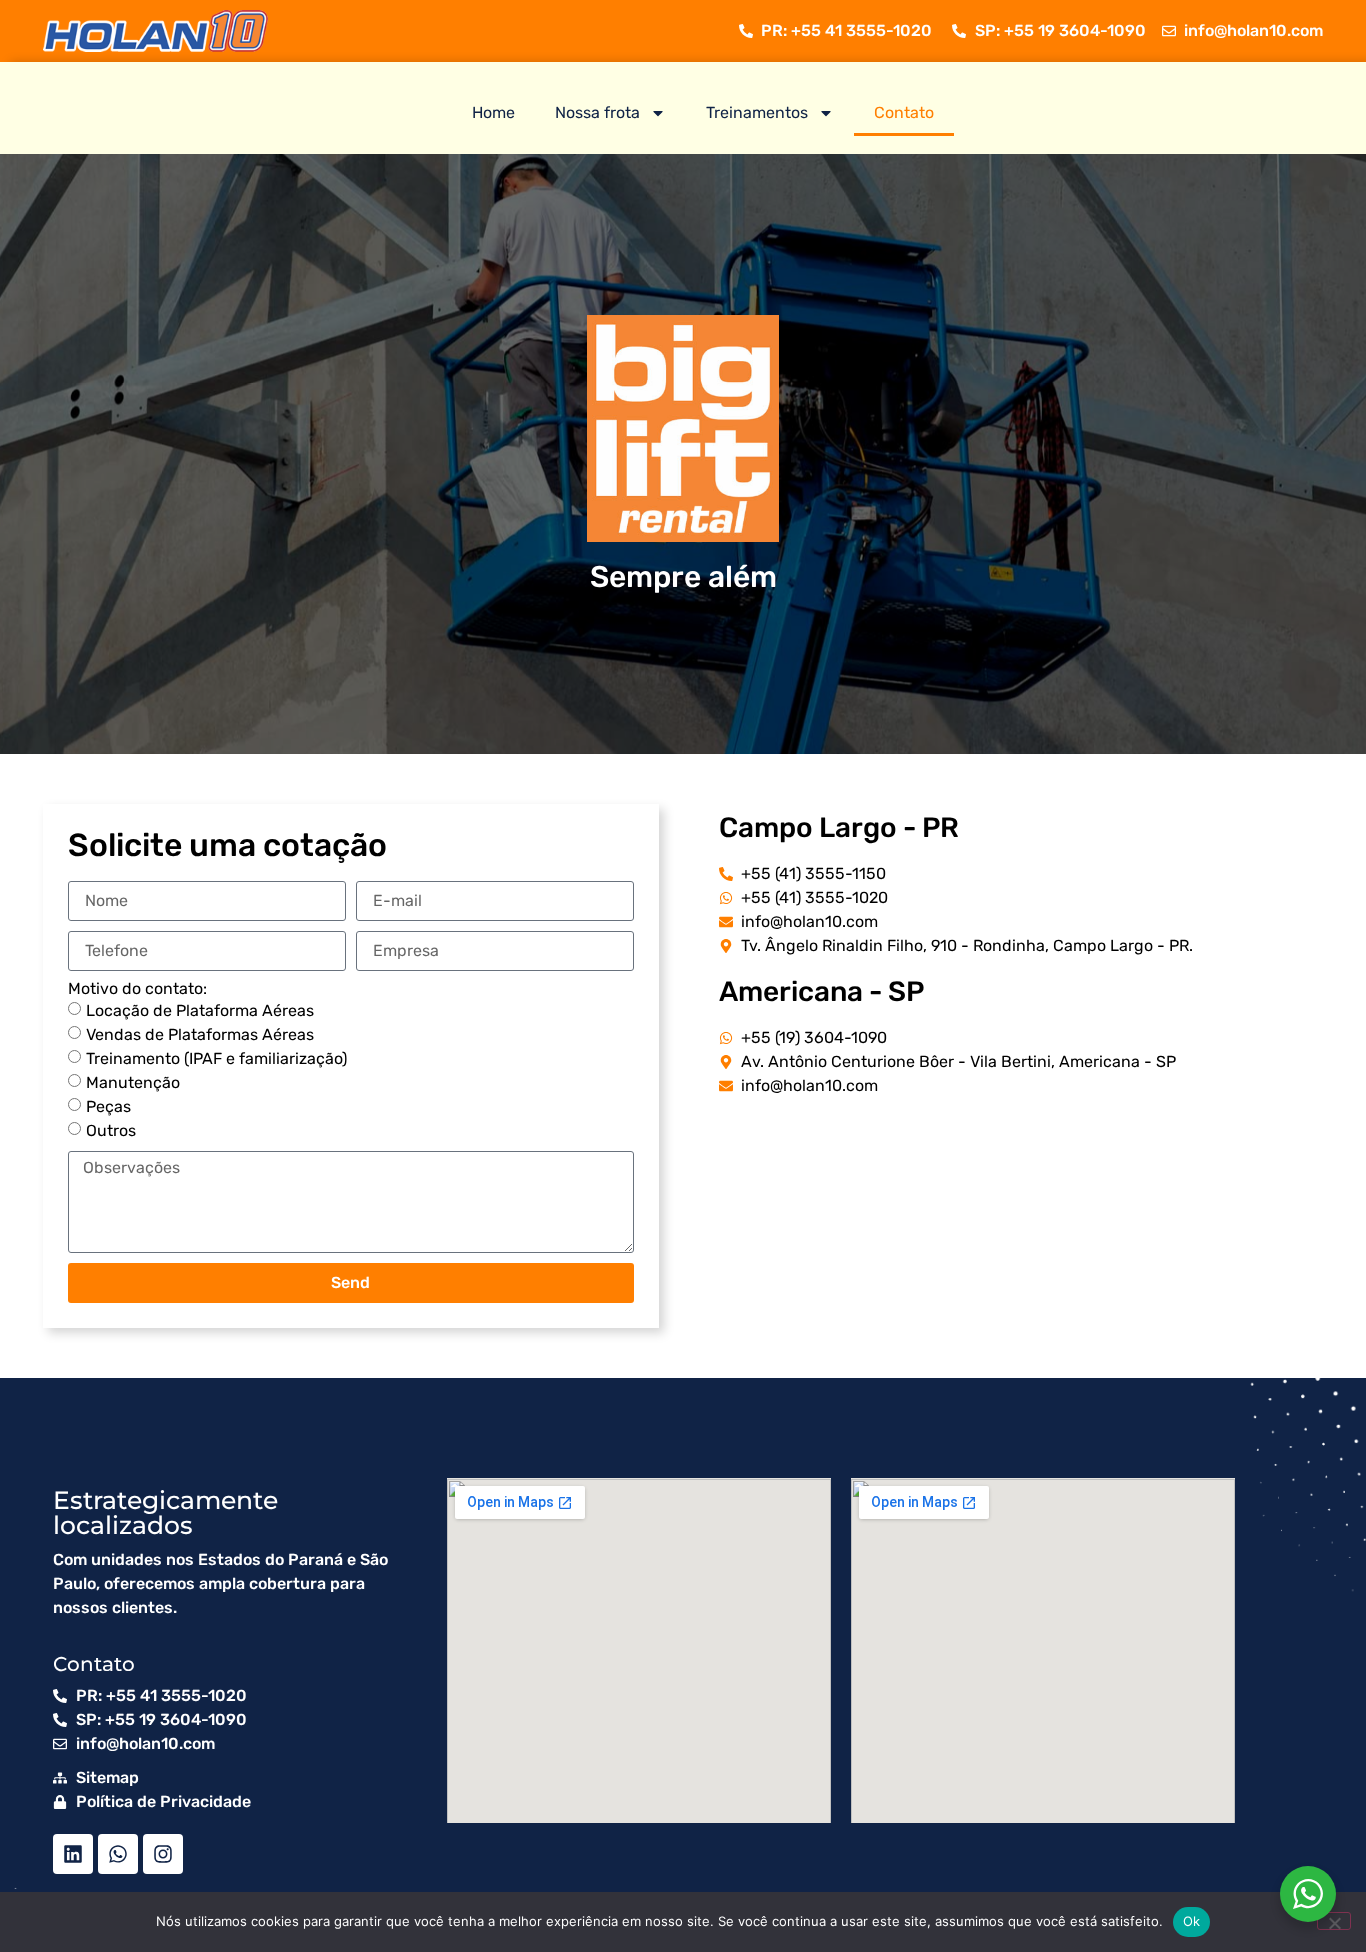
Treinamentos (757, 112)
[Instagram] (163, 1854)
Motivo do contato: (137, 989)
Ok (1192, 1921)
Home (493, 112)
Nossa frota (597, 112)
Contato (904, 112)
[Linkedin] (73, 1854)
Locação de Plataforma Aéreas (200, 1010)
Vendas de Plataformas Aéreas (200, 1034)
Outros (111, 1130)
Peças (108, 1106)
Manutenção (133, 1082)
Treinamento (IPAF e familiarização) (216, 1058)
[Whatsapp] (118, 1854)
